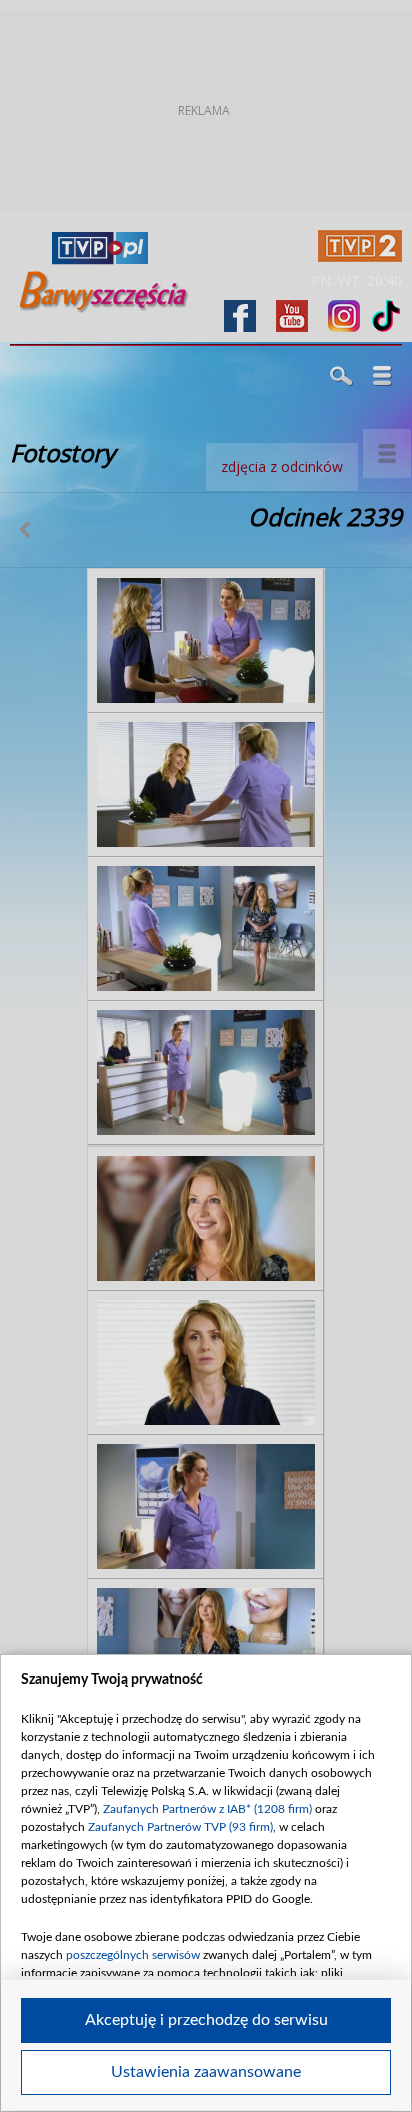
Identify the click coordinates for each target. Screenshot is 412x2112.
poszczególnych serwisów (133, 1955)
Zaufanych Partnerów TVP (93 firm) (180, 1827)
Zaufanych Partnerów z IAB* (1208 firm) (207, 1809)
